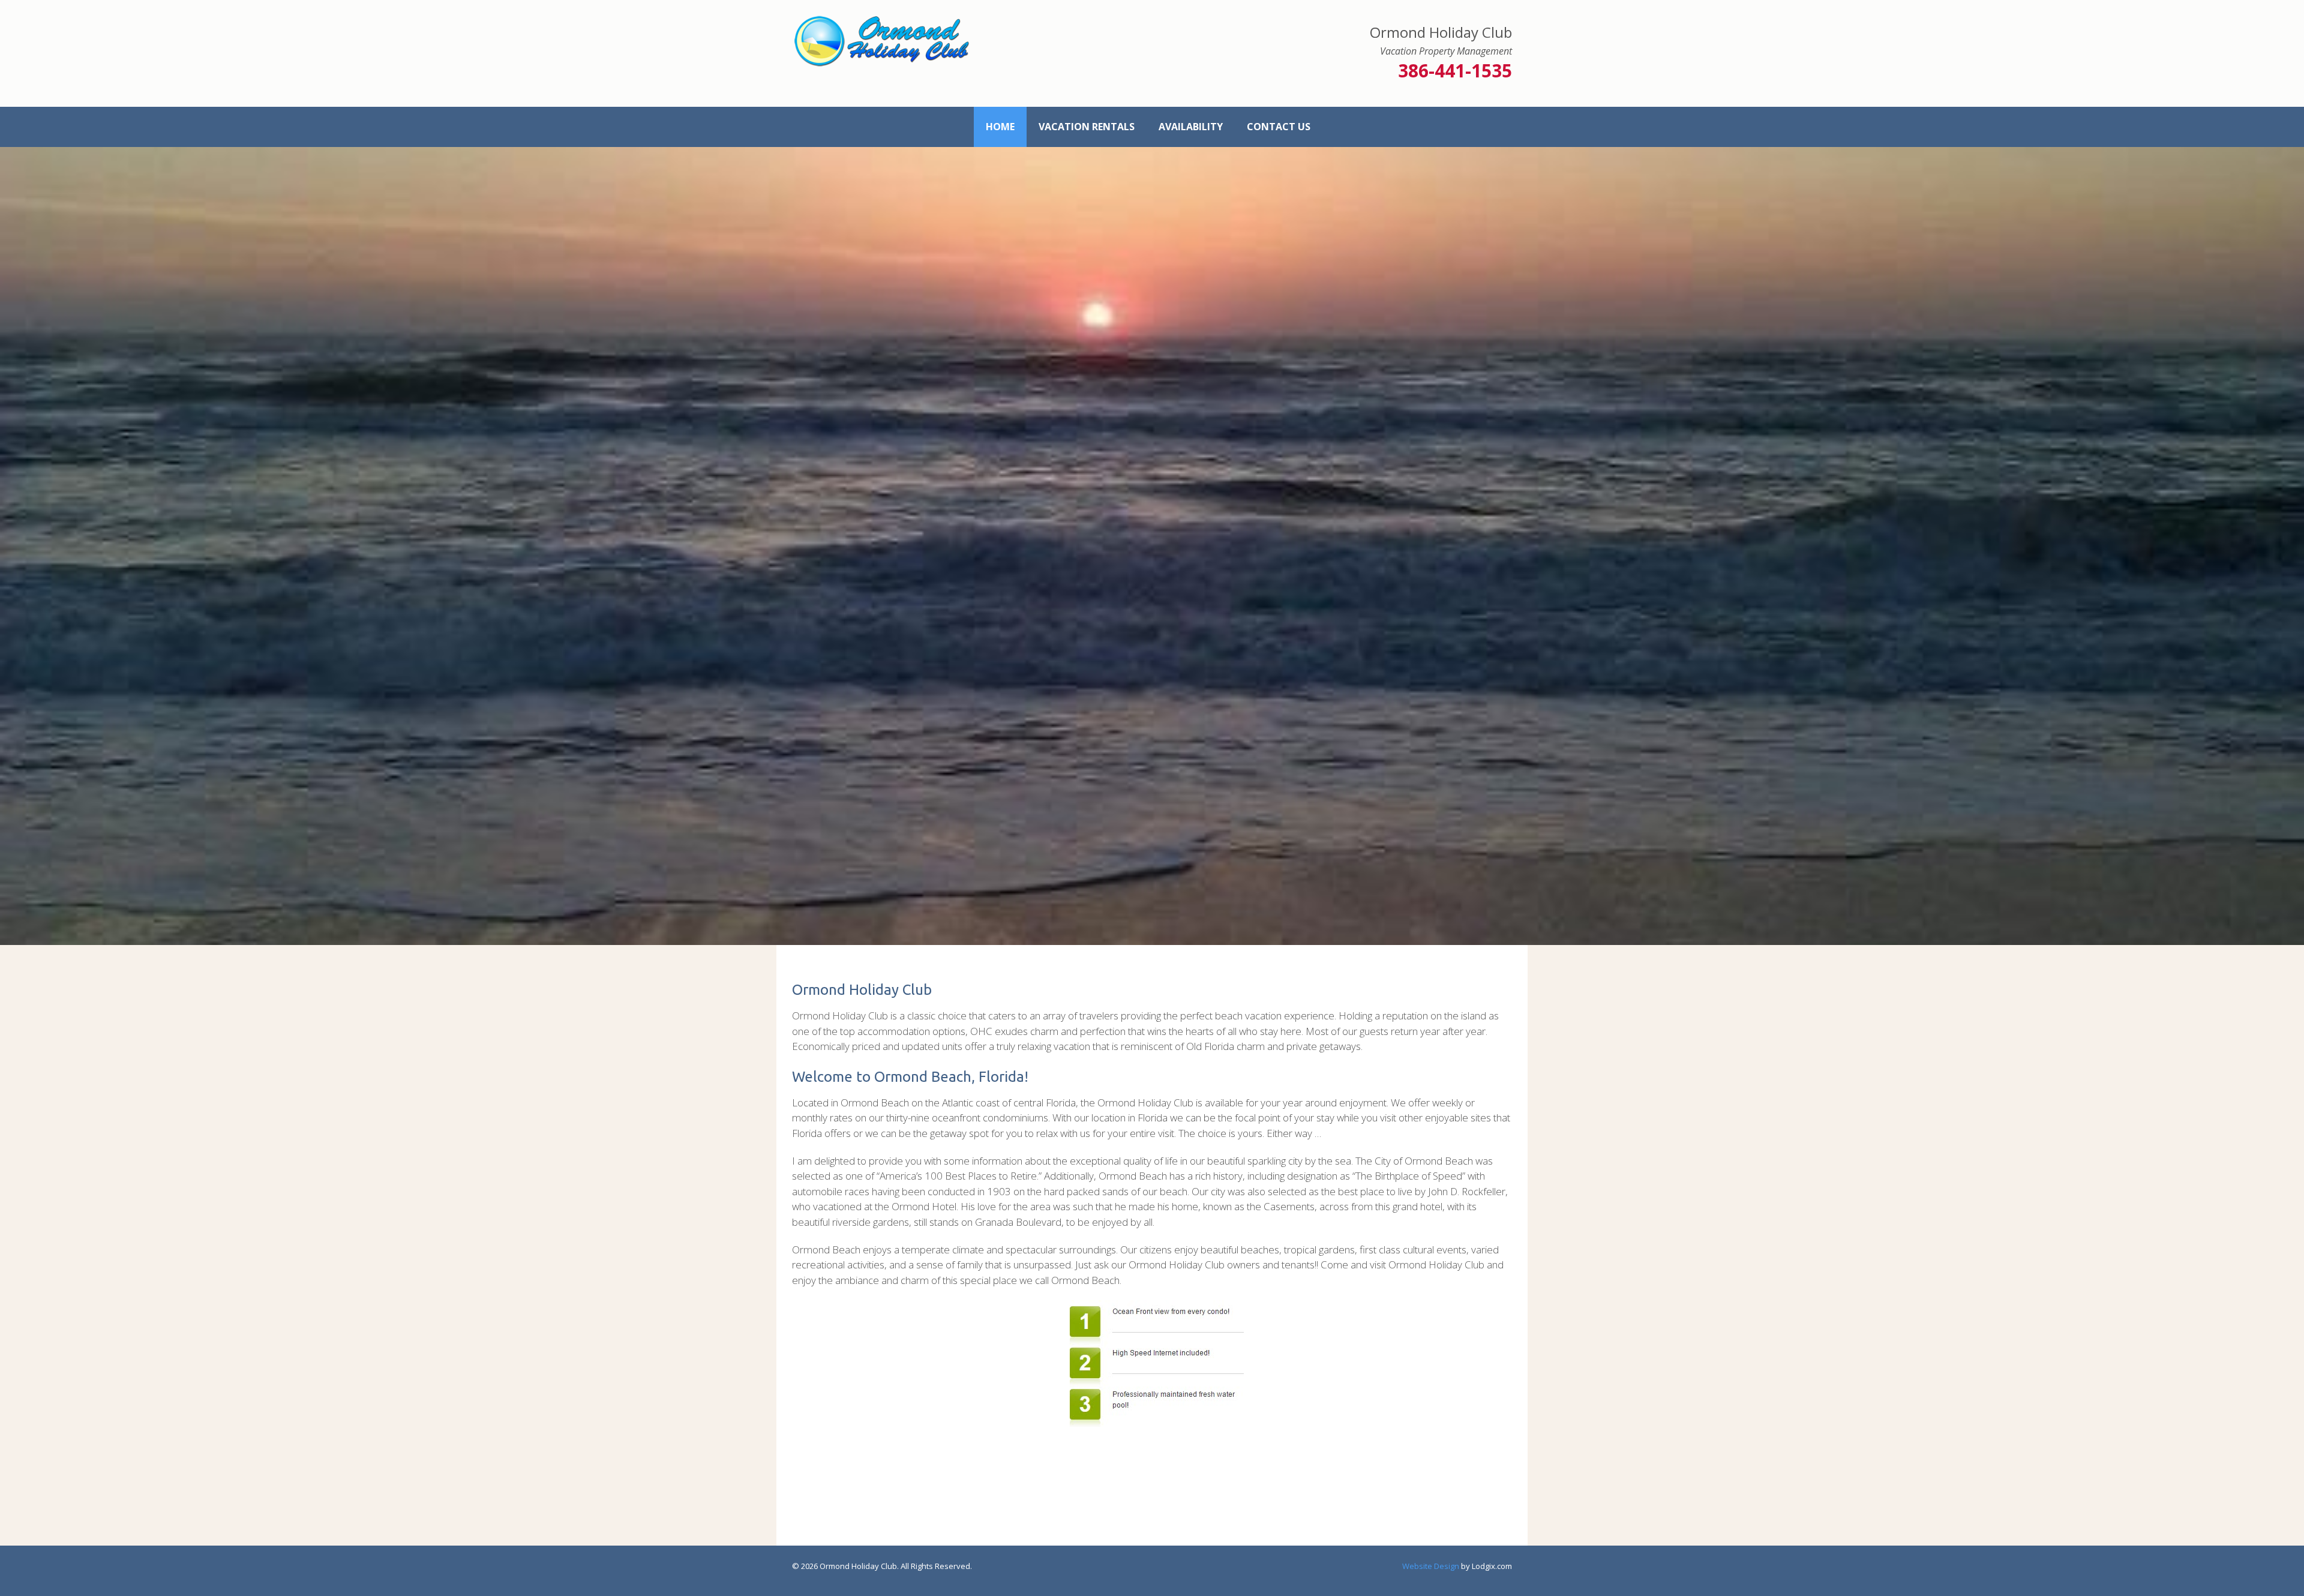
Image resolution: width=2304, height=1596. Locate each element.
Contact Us (1279, 127)
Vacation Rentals (1087, 127)
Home (1000, 127)
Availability (1191, 127)
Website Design (1431, 1501)
